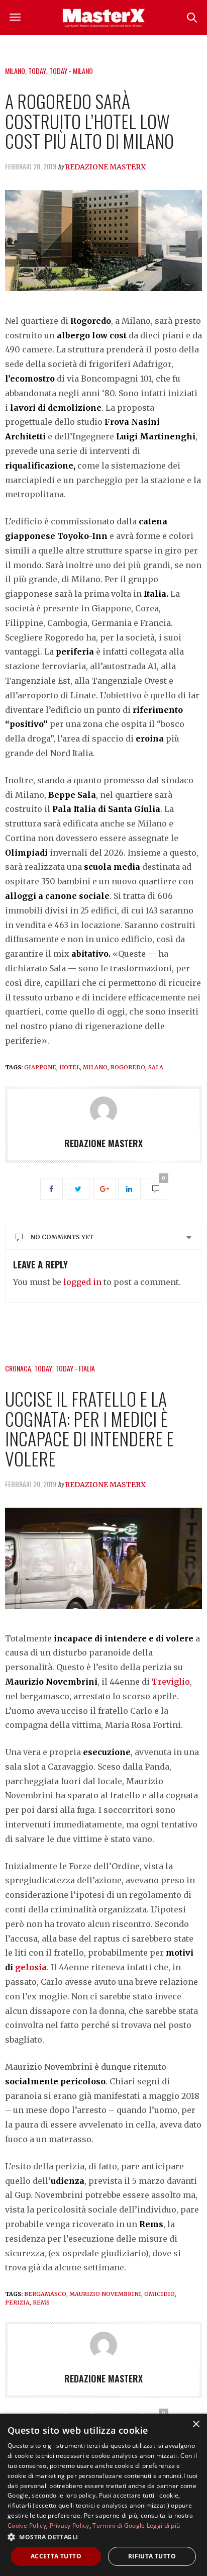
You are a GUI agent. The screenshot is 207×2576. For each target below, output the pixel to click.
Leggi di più (164, 2525)
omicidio (160, 2294)
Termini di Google (119, 2525)
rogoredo (128, 1067)
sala (156, 1067)
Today (37, 71)
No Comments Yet (62, 1237)
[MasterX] (103, 18)
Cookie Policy (27, 2525)
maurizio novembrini (105, 2294)
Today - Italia (75, 1368)
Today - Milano (71, 71)
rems (41, 2303)
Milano (15, 71)
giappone (40, 1067)
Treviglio (171, 1682)
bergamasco (45, 2294)
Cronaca (18, 1368)
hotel (70, 1067)
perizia (17, 2303)
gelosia (31, 1967)
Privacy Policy (70, 2525)
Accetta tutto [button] (56, 2556)
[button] (103, 2537)
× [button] (196, 2424)
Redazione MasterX (105, 167)
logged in (82, 1282)
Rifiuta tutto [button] (152, 2556)
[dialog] (103, 2495)
